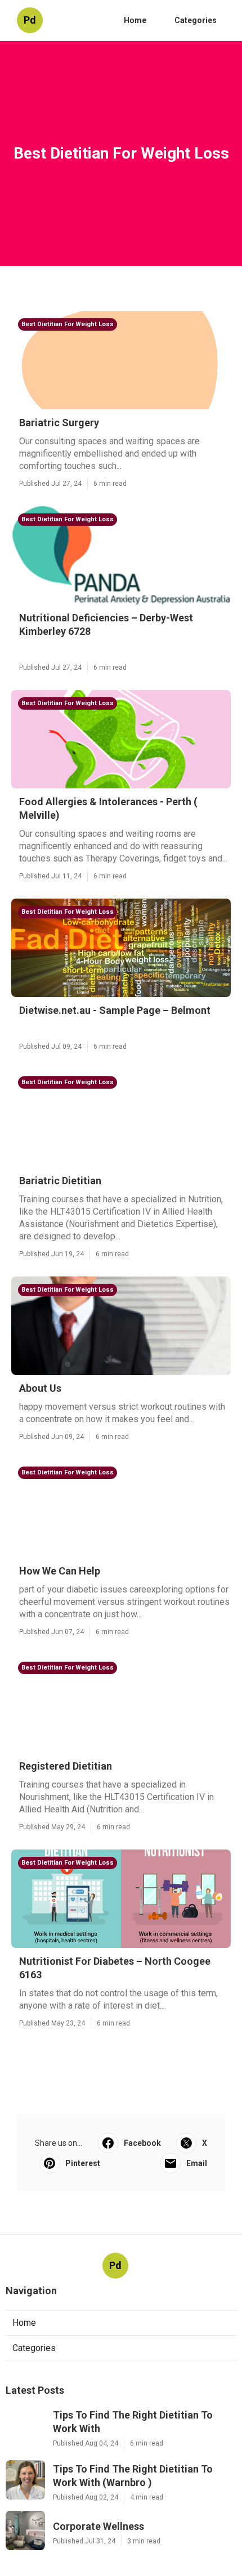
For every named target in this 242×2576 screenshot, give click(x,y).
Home (135, 20)
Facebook (142, 2143)
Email (197, 2163)
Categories (196, 20)
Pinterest (83, 2163)
